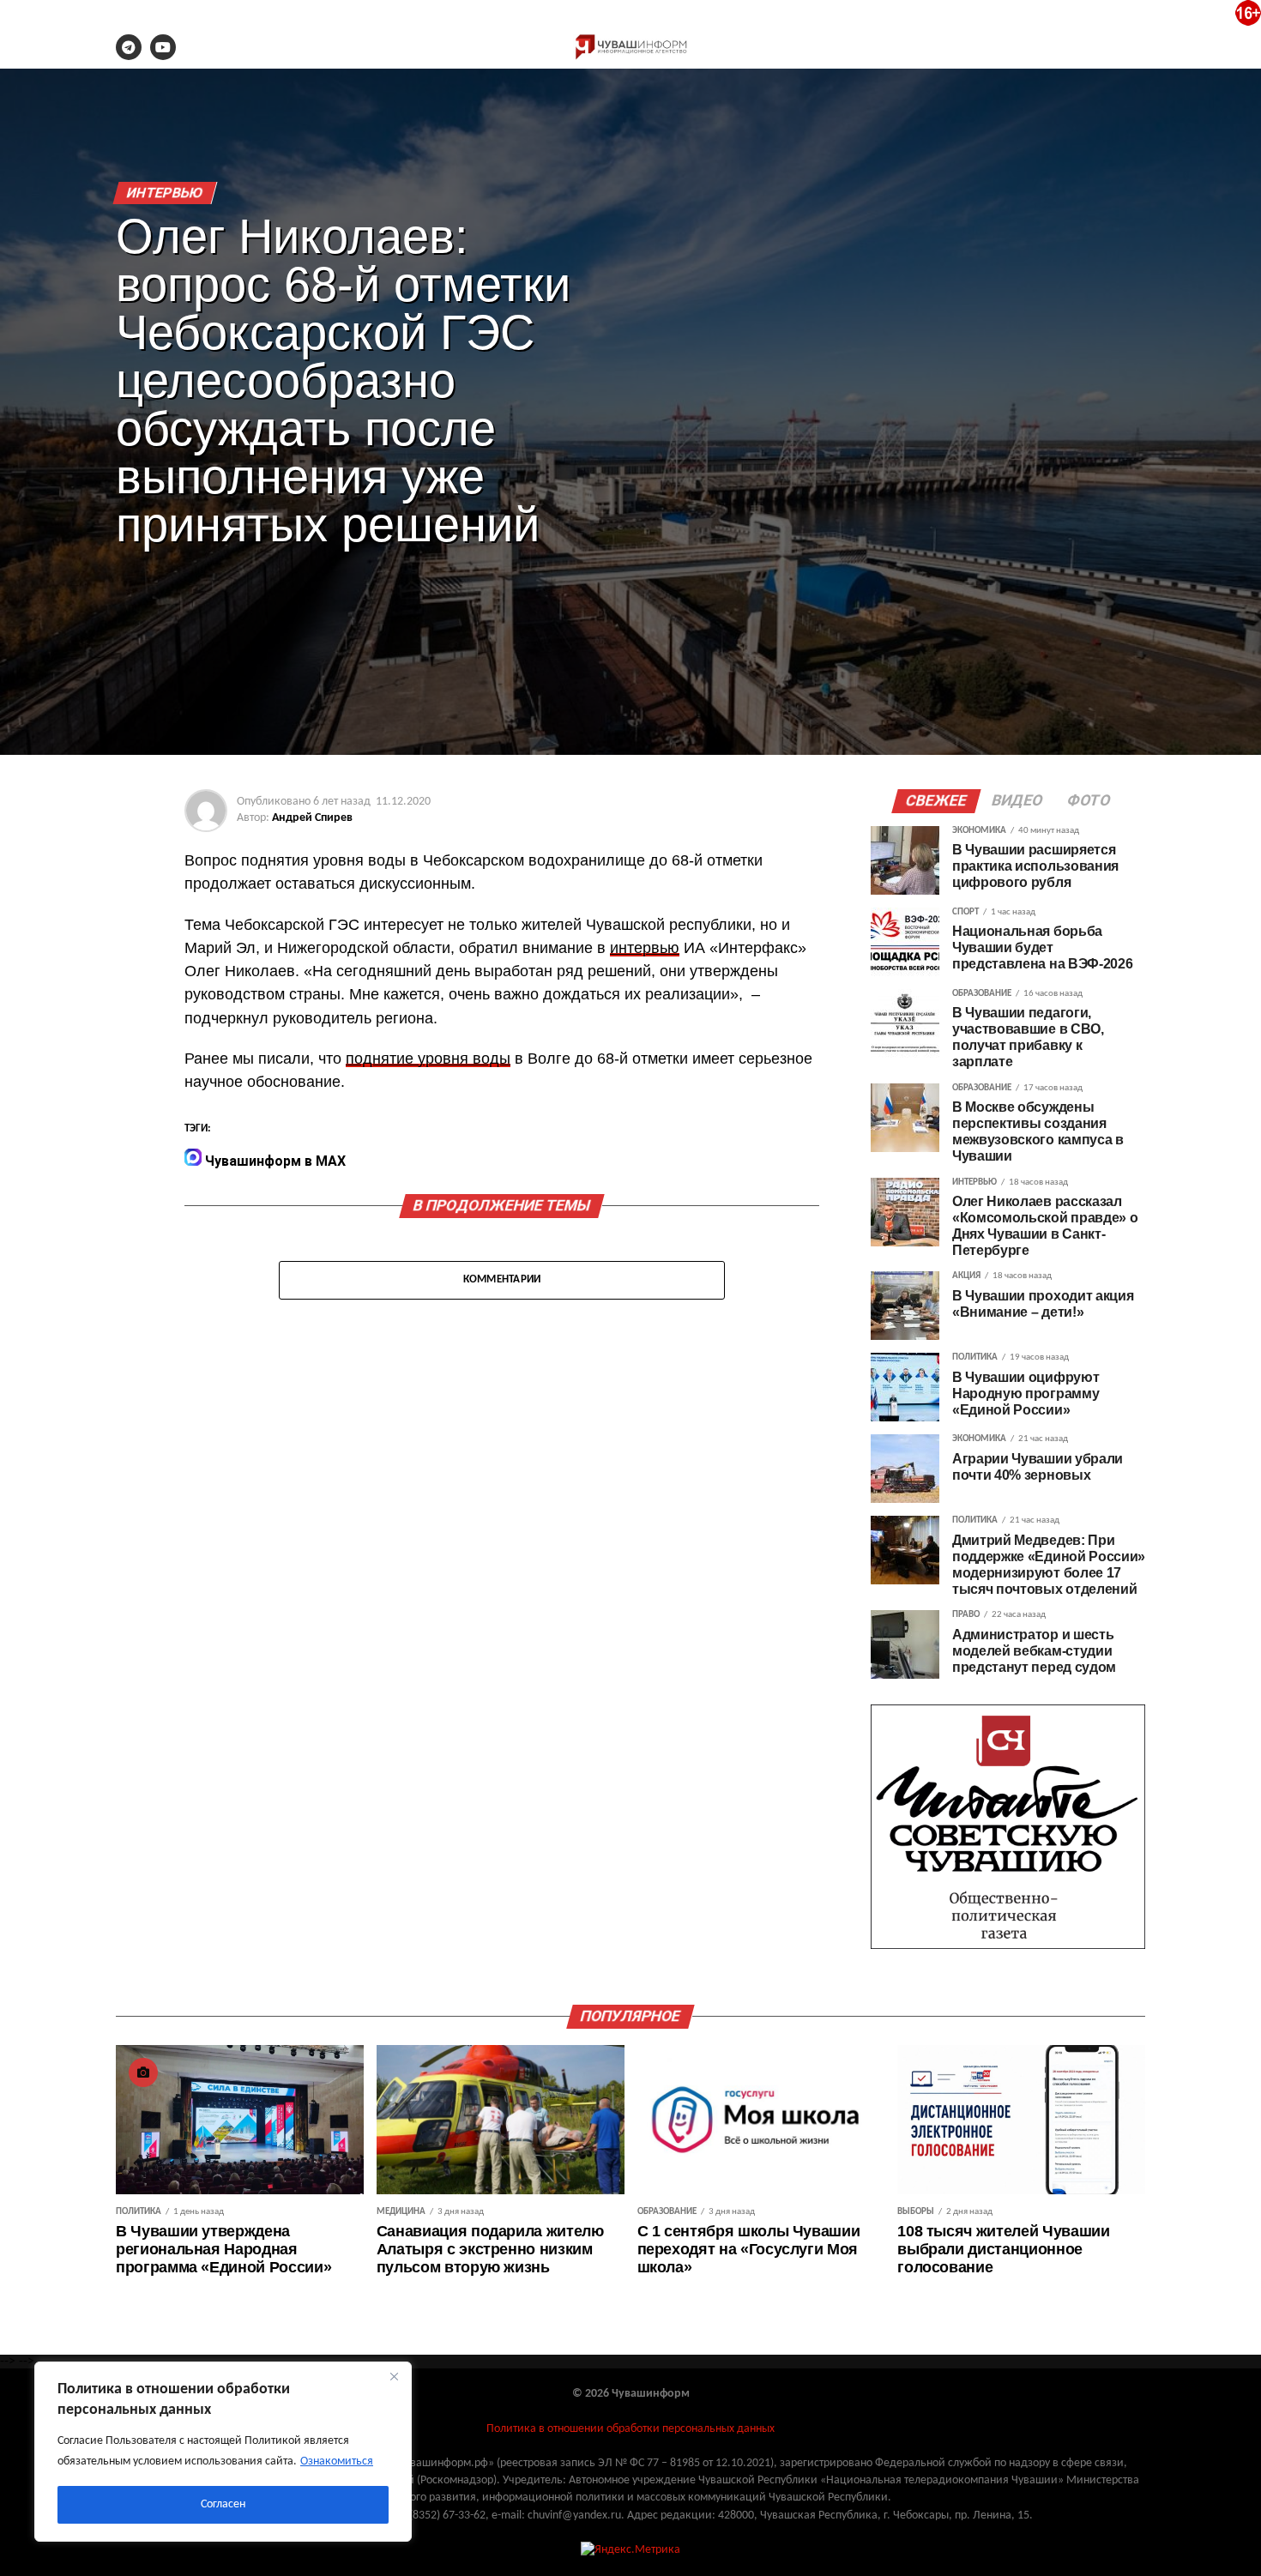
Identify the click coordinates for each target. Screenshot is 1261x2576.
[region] (223, 2452)
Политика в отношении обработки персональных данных (630, 2429)
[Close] (394, 2376)
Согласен (223, 2504)
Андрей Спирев (312, 818)
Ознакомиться (337, 2461)
